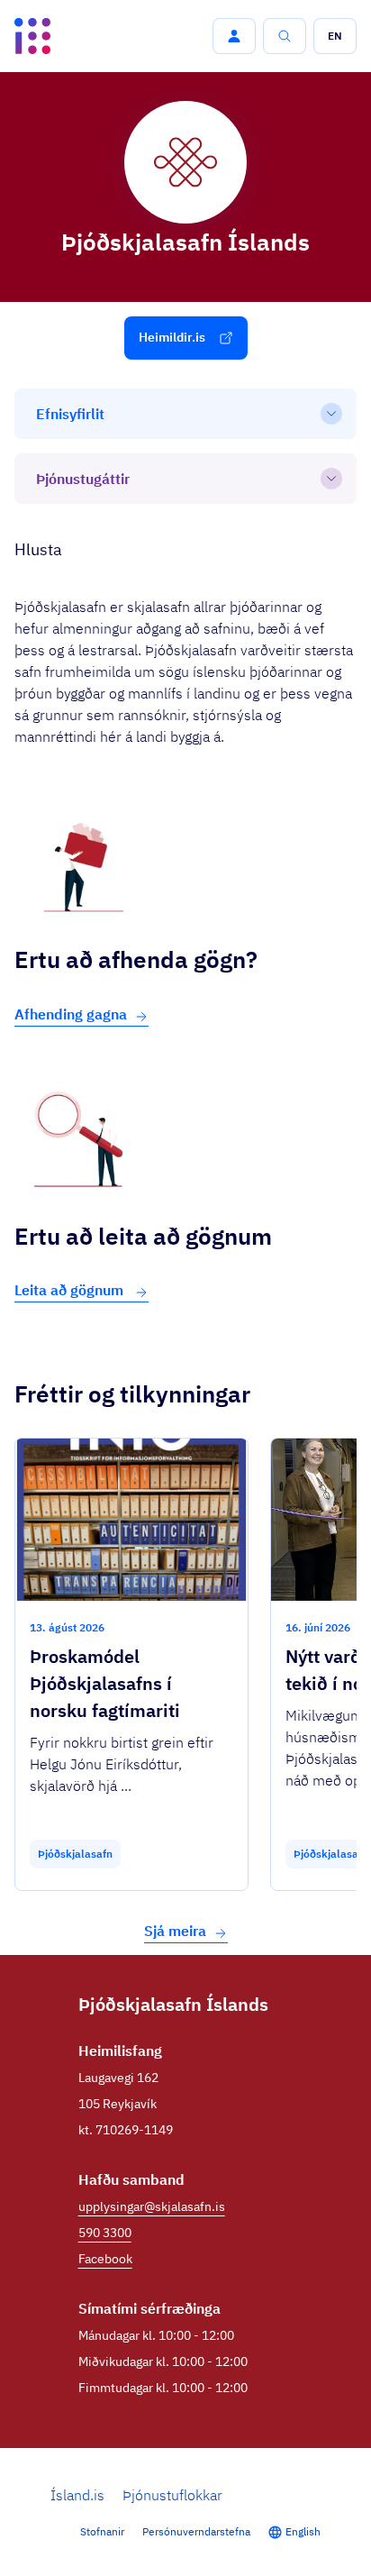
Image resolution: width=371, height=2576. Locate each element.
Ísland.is (77, 2495)
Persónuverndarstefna (196, 2531)
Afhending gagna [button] (71, 1014)
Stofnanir (102, 2531)
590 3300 (105, 2233)
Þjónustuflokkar (172, 2495)
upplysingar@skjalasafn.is (152, 2206)
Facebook (105, 2259)
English (303, 2531)
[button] (234, 36)
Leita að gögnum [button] (71, 1290)
